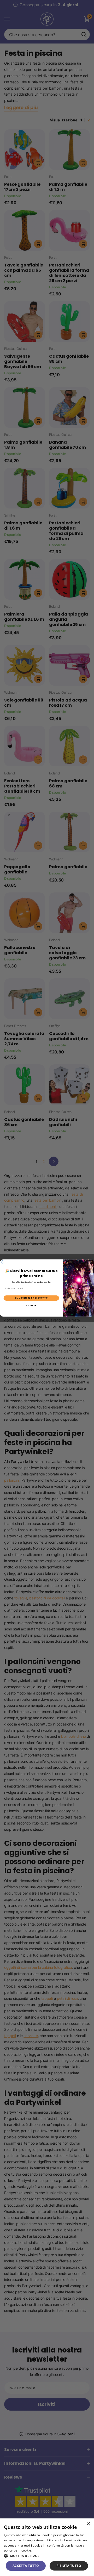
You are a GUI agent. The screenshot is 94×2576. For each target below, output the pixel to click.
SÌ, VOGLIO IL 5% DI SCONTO (31, 1298)
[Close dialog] (3, 1262)
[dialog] (47, 2547)
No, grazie (31, 1305)
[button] (47, 2556)
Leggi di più (42, 2550)
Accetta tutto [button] (26, 2566)
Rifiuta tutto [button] (69, 2566)
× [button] (88, 2524)
